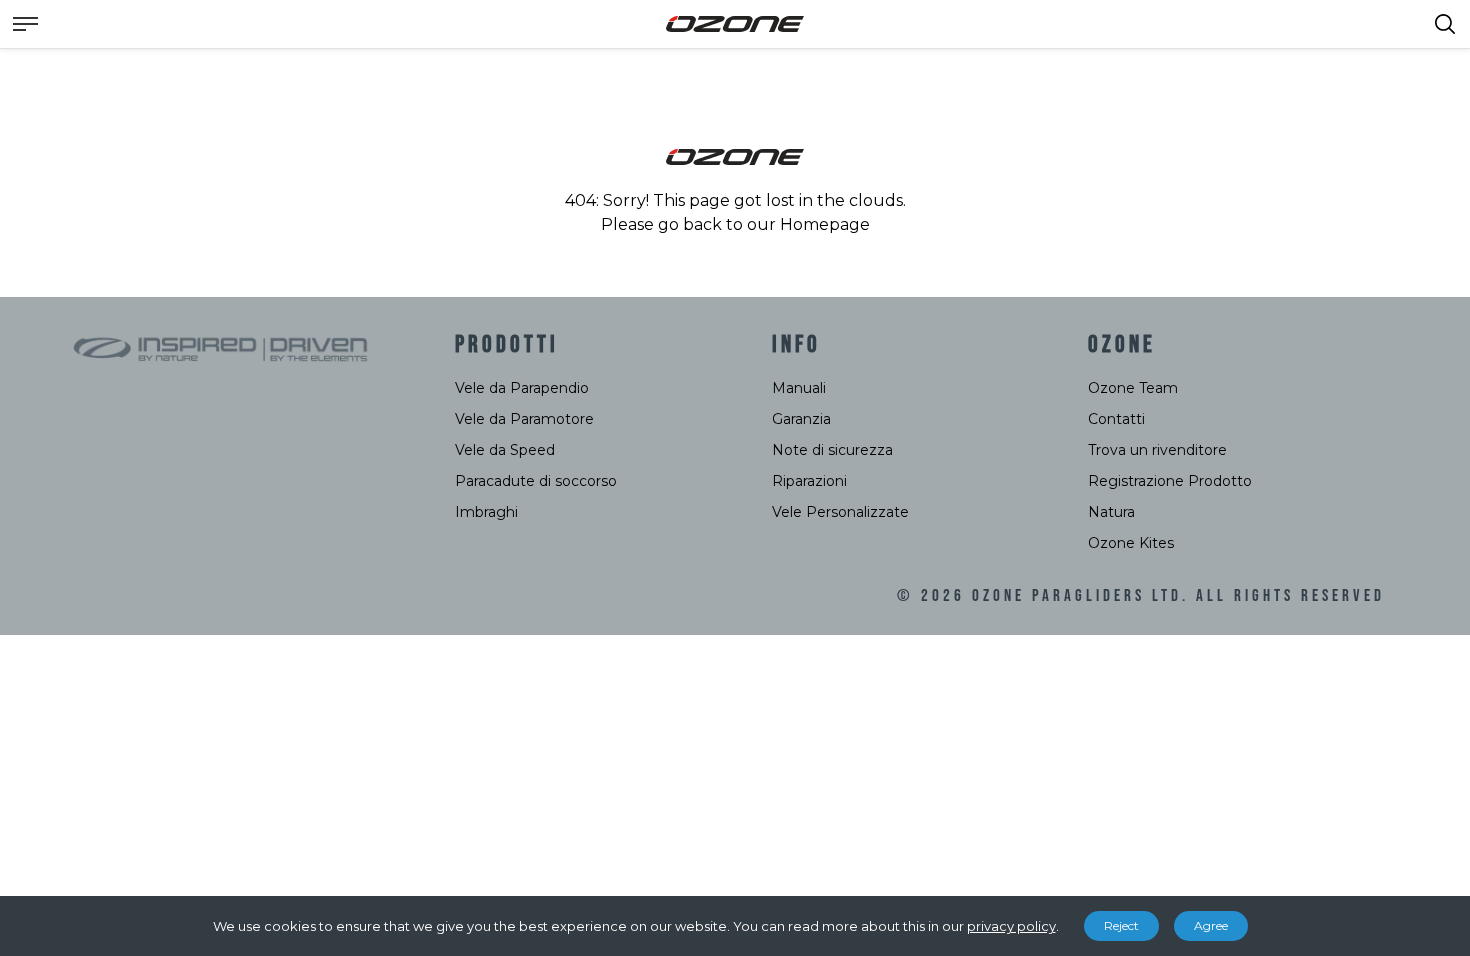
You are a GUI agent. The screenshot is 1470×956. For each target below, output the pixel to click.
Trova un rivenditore (1157, 450)
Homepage (825, 224)
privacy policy (1011, 926)
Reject (1121, 925)
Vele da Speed (505, 450)
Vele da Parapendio (522, 388)
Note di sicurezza (832, 450)
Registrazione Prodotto (1170, 481)
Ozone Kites (1131, 543)
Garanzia (801, 419)
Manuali (799, 388)
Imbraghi (486, 512)
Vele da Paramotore (524, 419)
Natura (1111, 512)
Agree (1211, 925)
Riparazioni (809, 481)
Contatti (1116, 419)
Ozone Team (1133, 388)
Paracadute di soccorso (536, 481)
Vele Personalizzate (840, 512)
